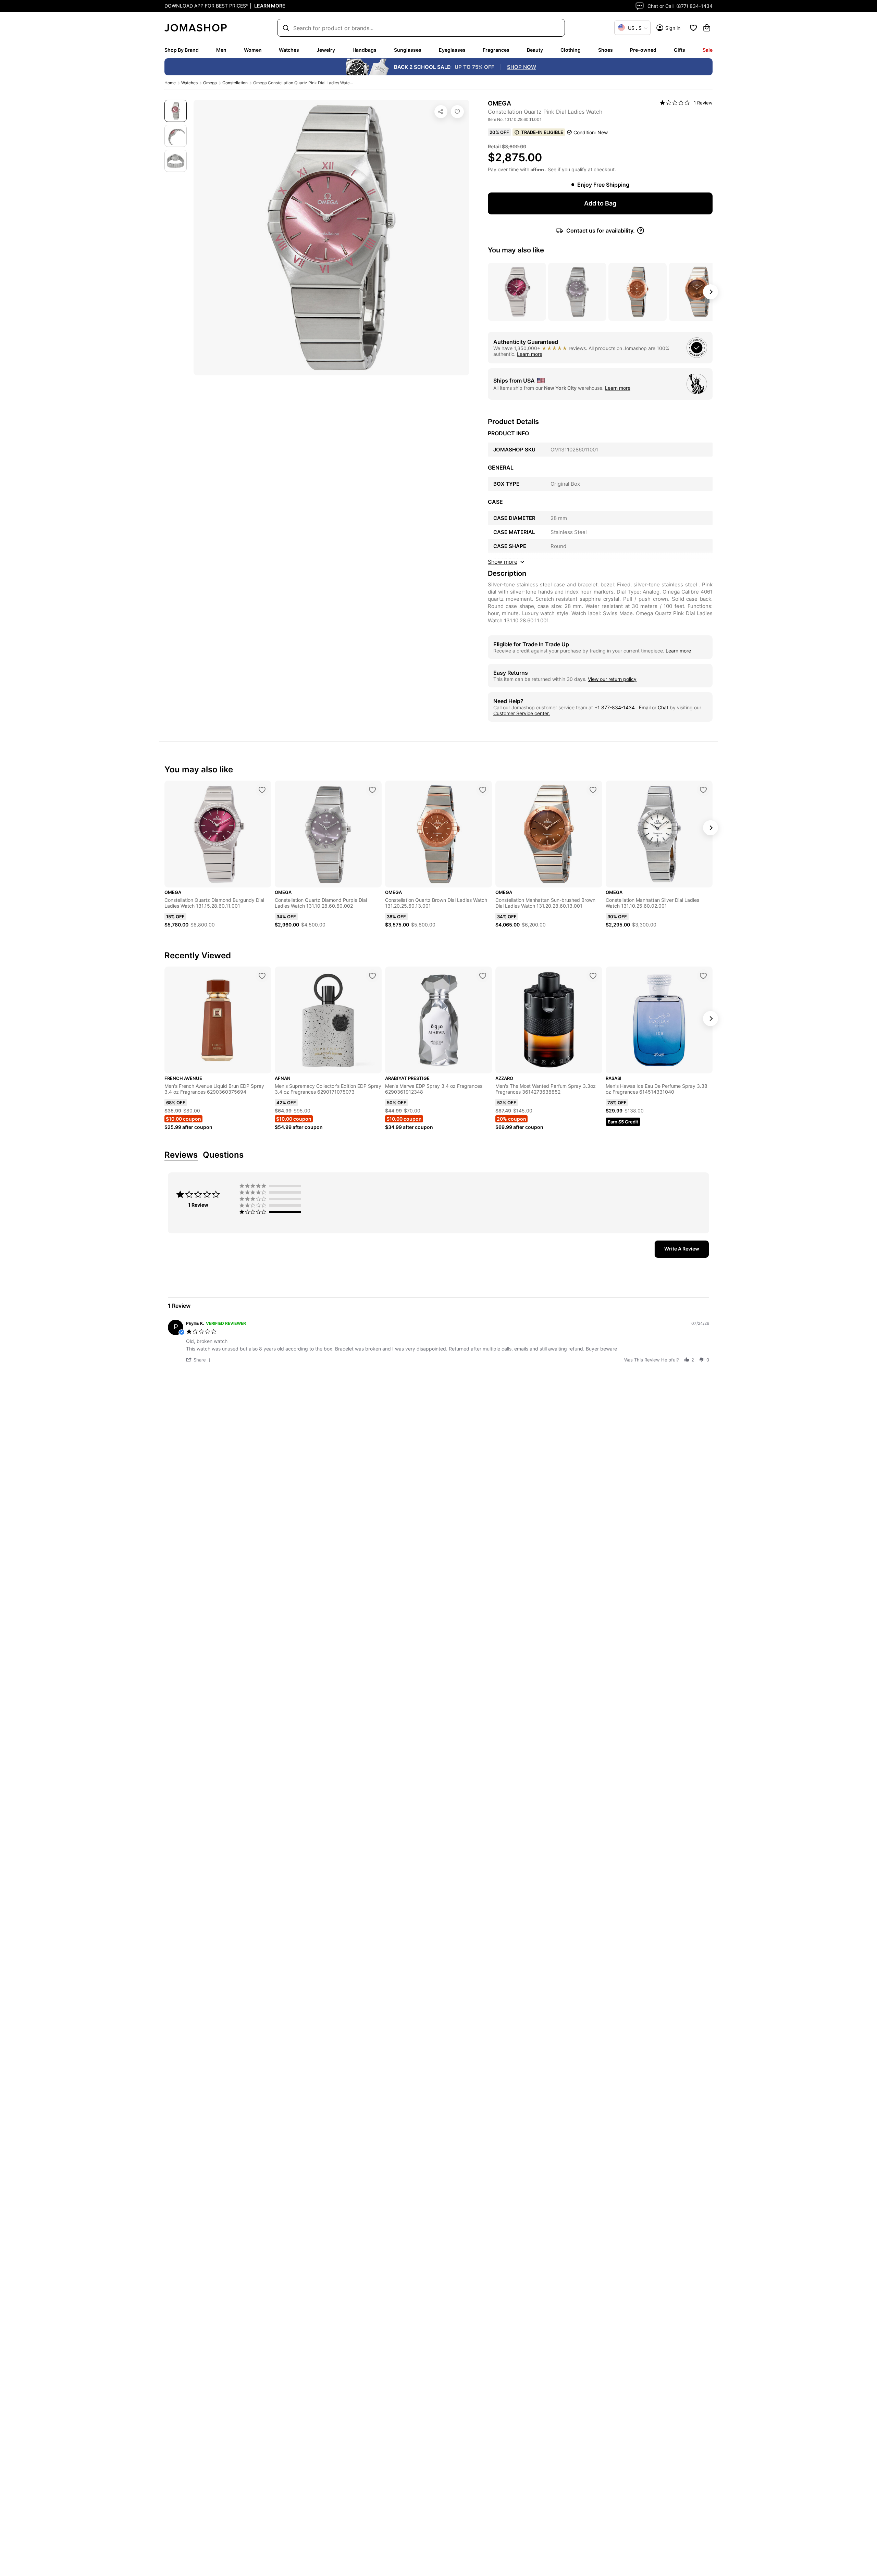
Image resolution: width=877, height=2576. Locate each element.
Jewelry (326, 50)
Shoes (606, 50)
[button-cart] (707, 28)
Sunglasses (408, 50)
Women (253, 50)
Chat (663, 707)
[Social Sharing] (441, 112)
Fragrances (496, 50)
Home (170, 83)
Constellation (235, 83)
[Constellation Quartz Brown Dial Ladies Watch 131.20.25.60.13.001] (483, 790)
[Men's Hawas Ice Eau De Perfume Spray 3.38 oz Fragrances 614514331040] (703, 976)
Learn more (530, 354)
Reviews (181, 1155)
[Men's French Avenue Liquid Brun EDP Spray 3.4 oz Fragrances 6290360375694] (262, 976)
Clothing (571, 50)
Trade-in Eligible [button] (542, 132)
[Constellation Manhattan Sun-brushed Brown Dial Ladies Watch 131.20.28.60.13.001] (593, 790)
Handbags (365, 50)
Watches (289, 50)
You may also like (516, 250)
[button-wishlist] (693, 28)
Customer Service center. (522, 713)
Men (221, 50)
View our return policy (612, 679)
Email (645, 707)
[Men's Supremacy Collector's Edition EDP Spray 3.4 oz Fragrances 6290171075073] (372, 976)
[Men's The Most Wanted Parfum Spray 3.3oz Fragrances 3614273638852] (593, 976)
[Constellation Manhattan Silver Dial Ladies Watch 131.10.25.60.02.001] (703, 790)
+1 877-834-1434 (615, 707)
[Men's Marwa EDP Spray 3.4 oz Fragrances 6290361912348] (483, 976)
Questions (223, 1155)
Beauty (535, 50)
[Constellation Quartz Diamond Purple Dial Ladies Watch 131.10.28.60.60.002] (372, 790)
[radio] (272, 1186)
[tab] (682, 1249)
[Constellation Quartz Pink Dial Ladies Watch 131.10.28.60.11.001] (457, 112)
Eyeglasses (452, 50)
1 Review (703, 103)
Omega (210, 83)
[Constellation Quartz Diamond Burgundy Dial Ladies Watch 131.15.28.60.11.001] (262, 790)
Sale (708, 50)
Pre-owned (643, 50)
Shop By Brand (182, 50)
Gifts (680, 50)
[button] (199, 1360)
